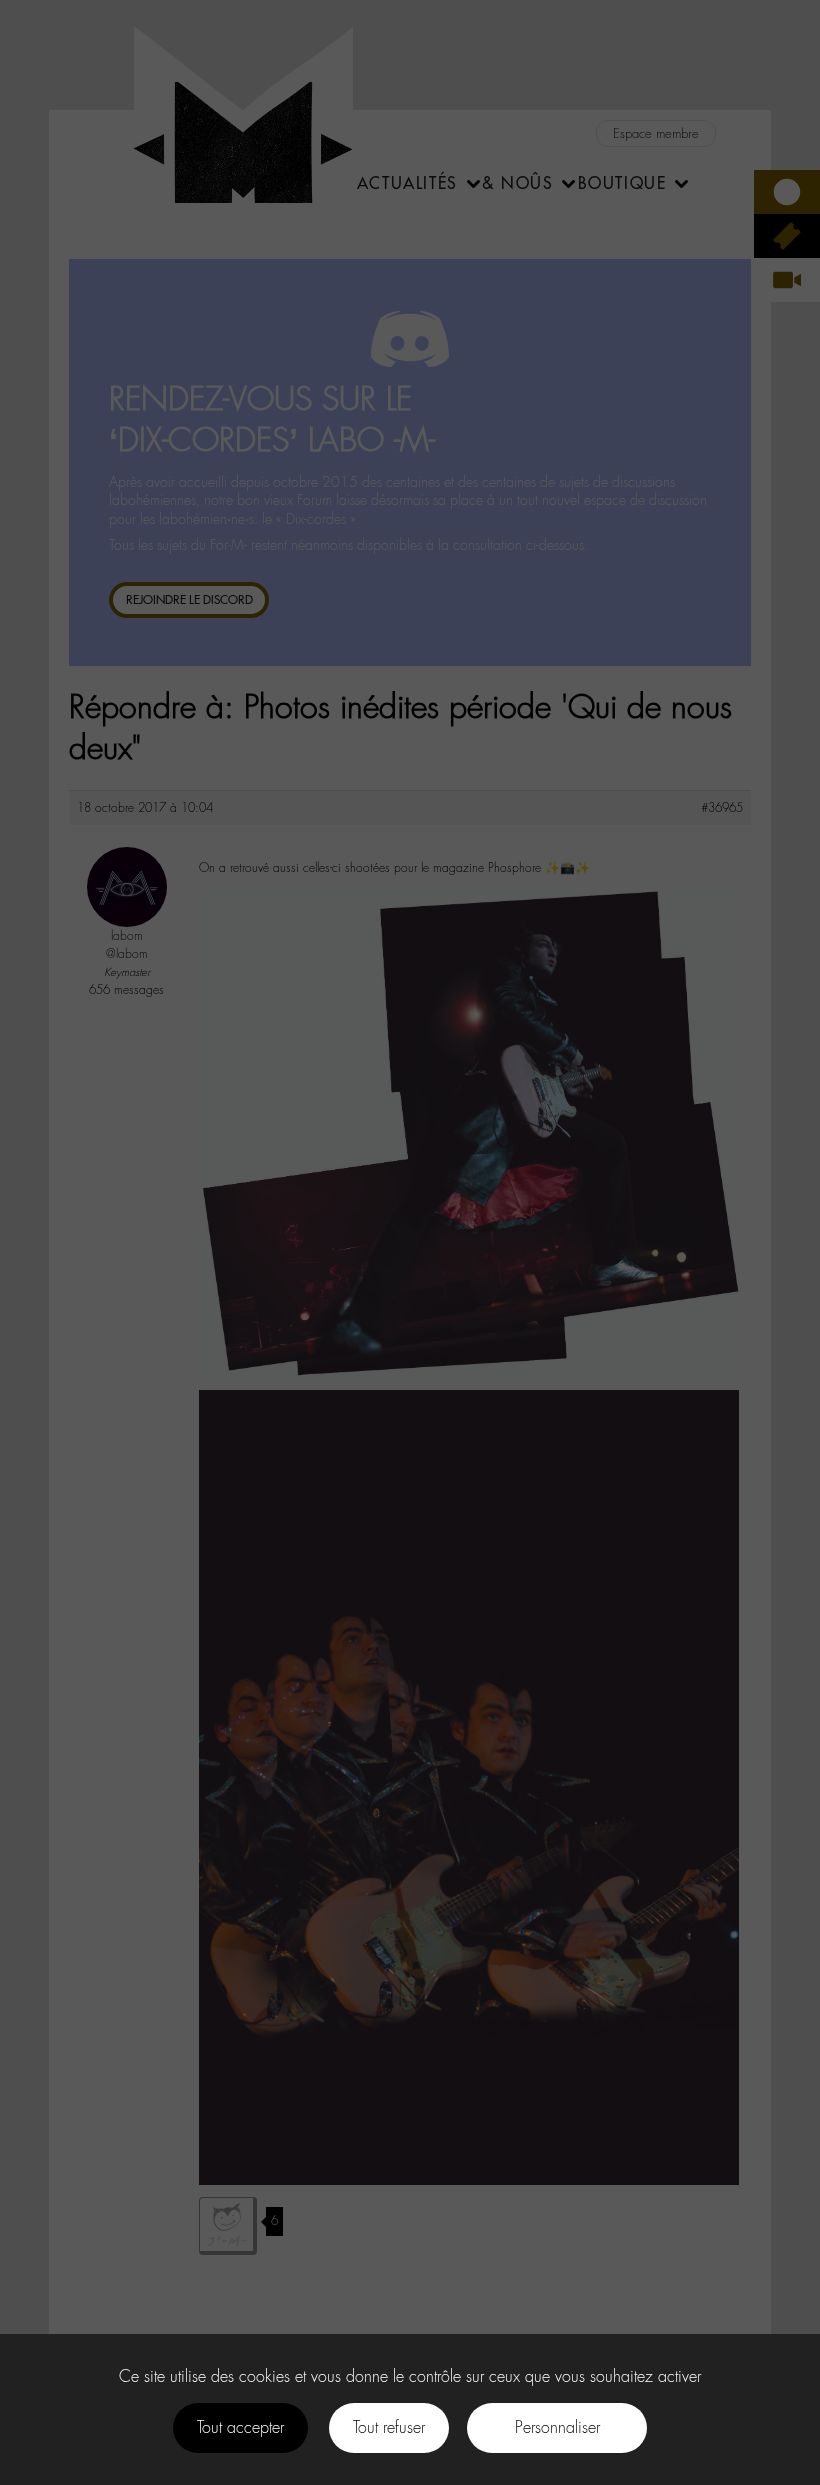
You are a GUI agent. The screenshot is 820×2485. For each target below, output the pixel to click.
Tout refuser (389, 2427)
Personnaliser (557, 2427)
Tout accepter (240, 2427)
